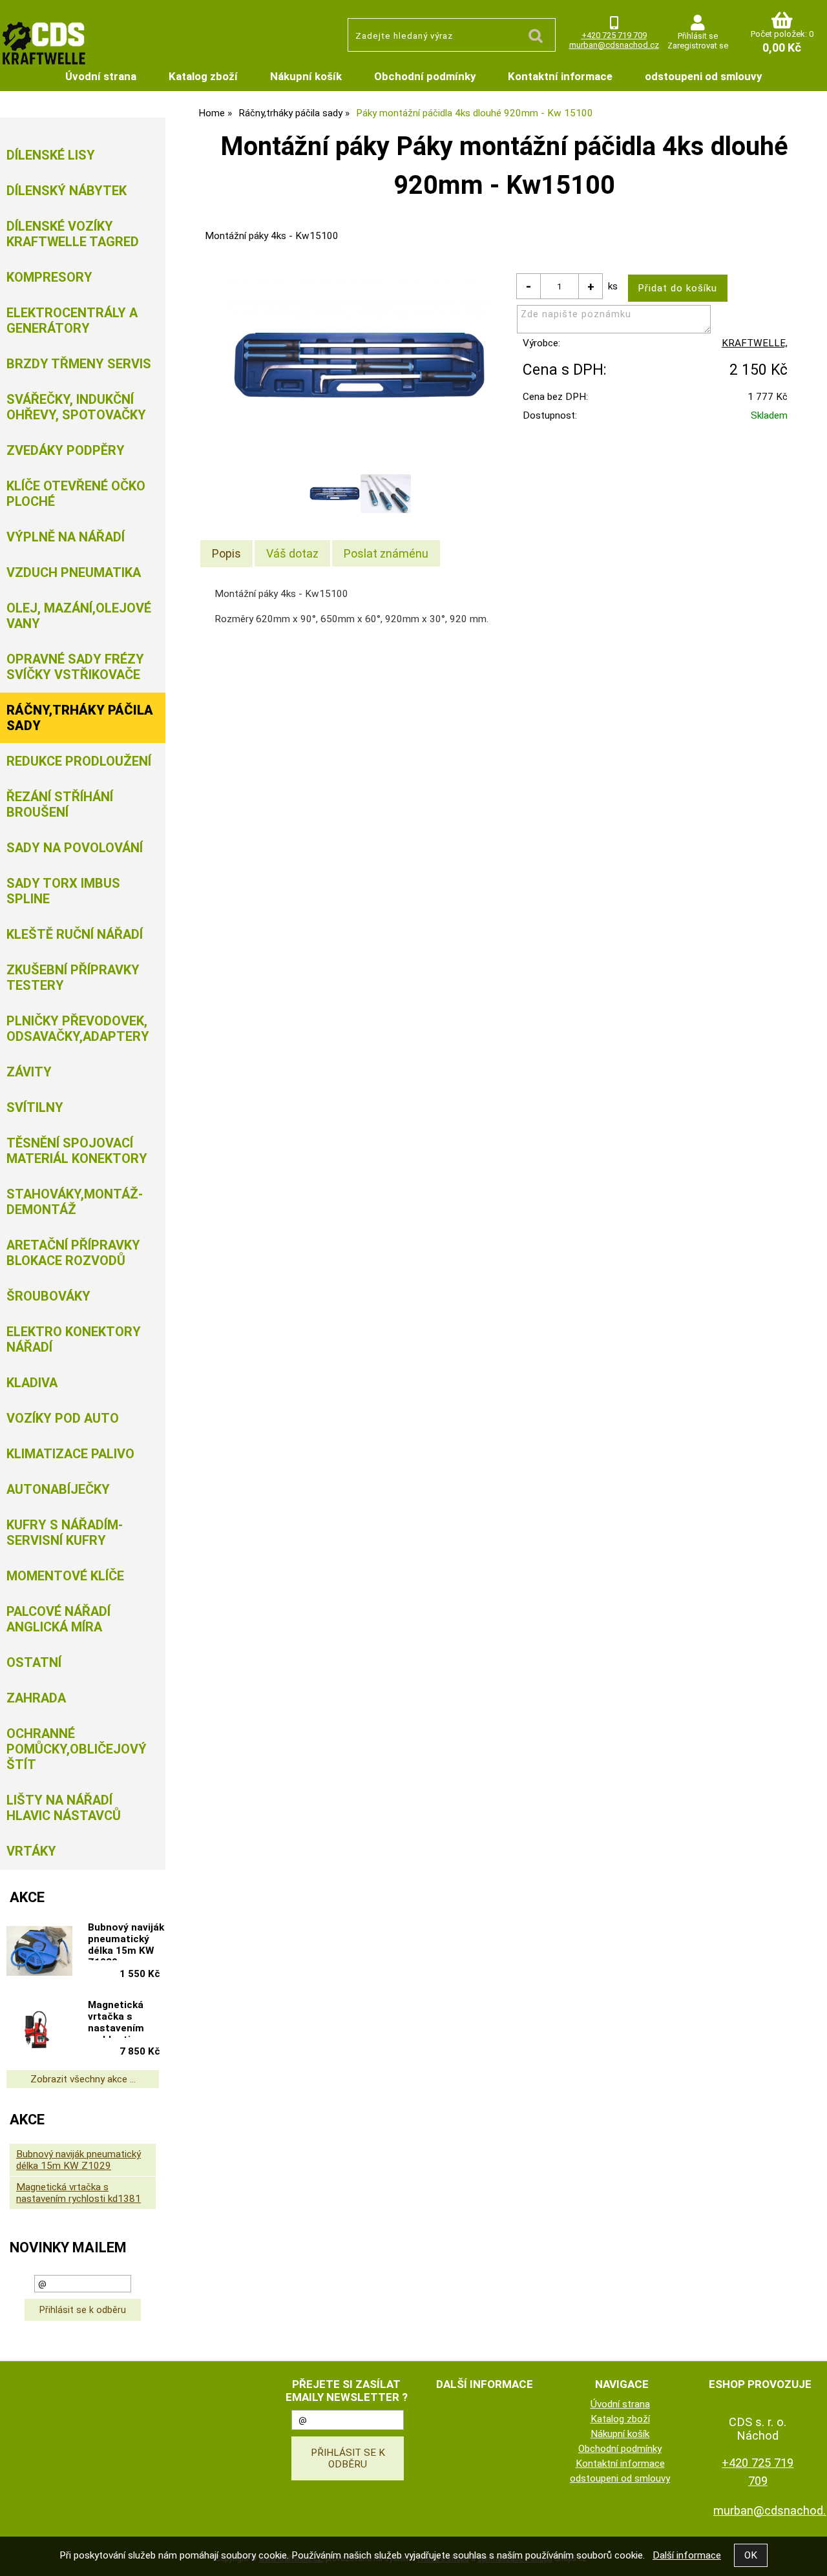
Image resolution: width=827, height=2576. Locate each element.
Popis (226, 553)
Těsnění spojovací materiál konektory (77, 1151)
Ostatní (34, 1662)
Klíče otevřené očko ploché (76, 494)
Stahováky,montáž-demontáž (75, 1202)
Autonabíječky (58, 1489)
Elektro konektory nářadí (74, 1339)
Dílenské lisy (51, 155)
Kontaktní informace (560, 76)
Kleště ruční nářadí (75, 934)
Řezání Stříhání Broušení (60, 804)
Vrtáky (31, 1851)
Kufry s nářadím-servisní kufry (65, 1533)
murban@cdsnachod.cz (614, 45)
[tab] (226, 554)
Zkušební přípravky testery (73, 978)
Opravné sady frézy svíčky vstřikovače (75, 667)
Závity (29, 1072)
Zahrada (36, 1698)
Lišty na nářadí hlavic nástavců (64, 1808)
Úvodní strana (101, 76)
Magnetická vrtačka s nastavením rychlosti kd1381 (116, 2018)
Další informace (687, 2555)
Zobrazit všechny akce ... (83, 2079)
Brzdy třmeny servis (79, 364)
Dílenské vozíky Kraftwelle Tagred (73, 234)
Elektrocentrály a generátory (72, 320)
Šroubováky (48, 1296)
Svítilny (35, 1107)
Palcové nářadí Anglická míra (58, 1619)
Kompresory (49, 277)
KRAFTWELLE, (755, 343)
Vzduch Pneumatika (74, 572)
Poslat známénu (386, 553)
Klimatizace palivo (70, 1454)
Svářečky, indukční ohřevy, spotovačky (76, 407)
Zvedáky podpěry (66, 450)
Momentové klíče (65, 1576)
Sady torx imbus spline (63, 891)
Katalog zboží (203, 76)
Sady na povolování (75, 848)
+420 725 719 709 (614, 35)
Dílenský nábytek (67, 191)
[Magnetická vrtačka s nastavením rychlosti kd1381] (39, 2030)
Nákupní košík (306, 76)
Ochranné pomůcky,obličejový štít (77, 1749)
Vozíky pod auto (63, 1418)
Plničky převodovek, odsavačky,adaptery (78, 1029)
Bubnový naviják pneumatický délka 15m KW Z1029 (126, 1941)
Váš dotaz (292, 553)
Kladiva (32, 1383)
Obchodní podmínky (425, 76)
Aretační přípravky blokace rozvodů (73, 1253)
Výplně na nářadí (66, 537)
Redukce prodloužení (79, 761)
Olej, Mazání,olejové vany (79, 616)
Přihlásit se (698, 36)
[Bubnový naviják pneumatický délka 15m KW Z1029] (39, 1952)
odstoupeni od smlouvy (703, 76)
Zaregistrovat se (698, 46)
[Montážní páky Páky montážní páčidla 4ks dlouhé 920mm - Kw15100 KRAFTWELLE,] (360, 366)
